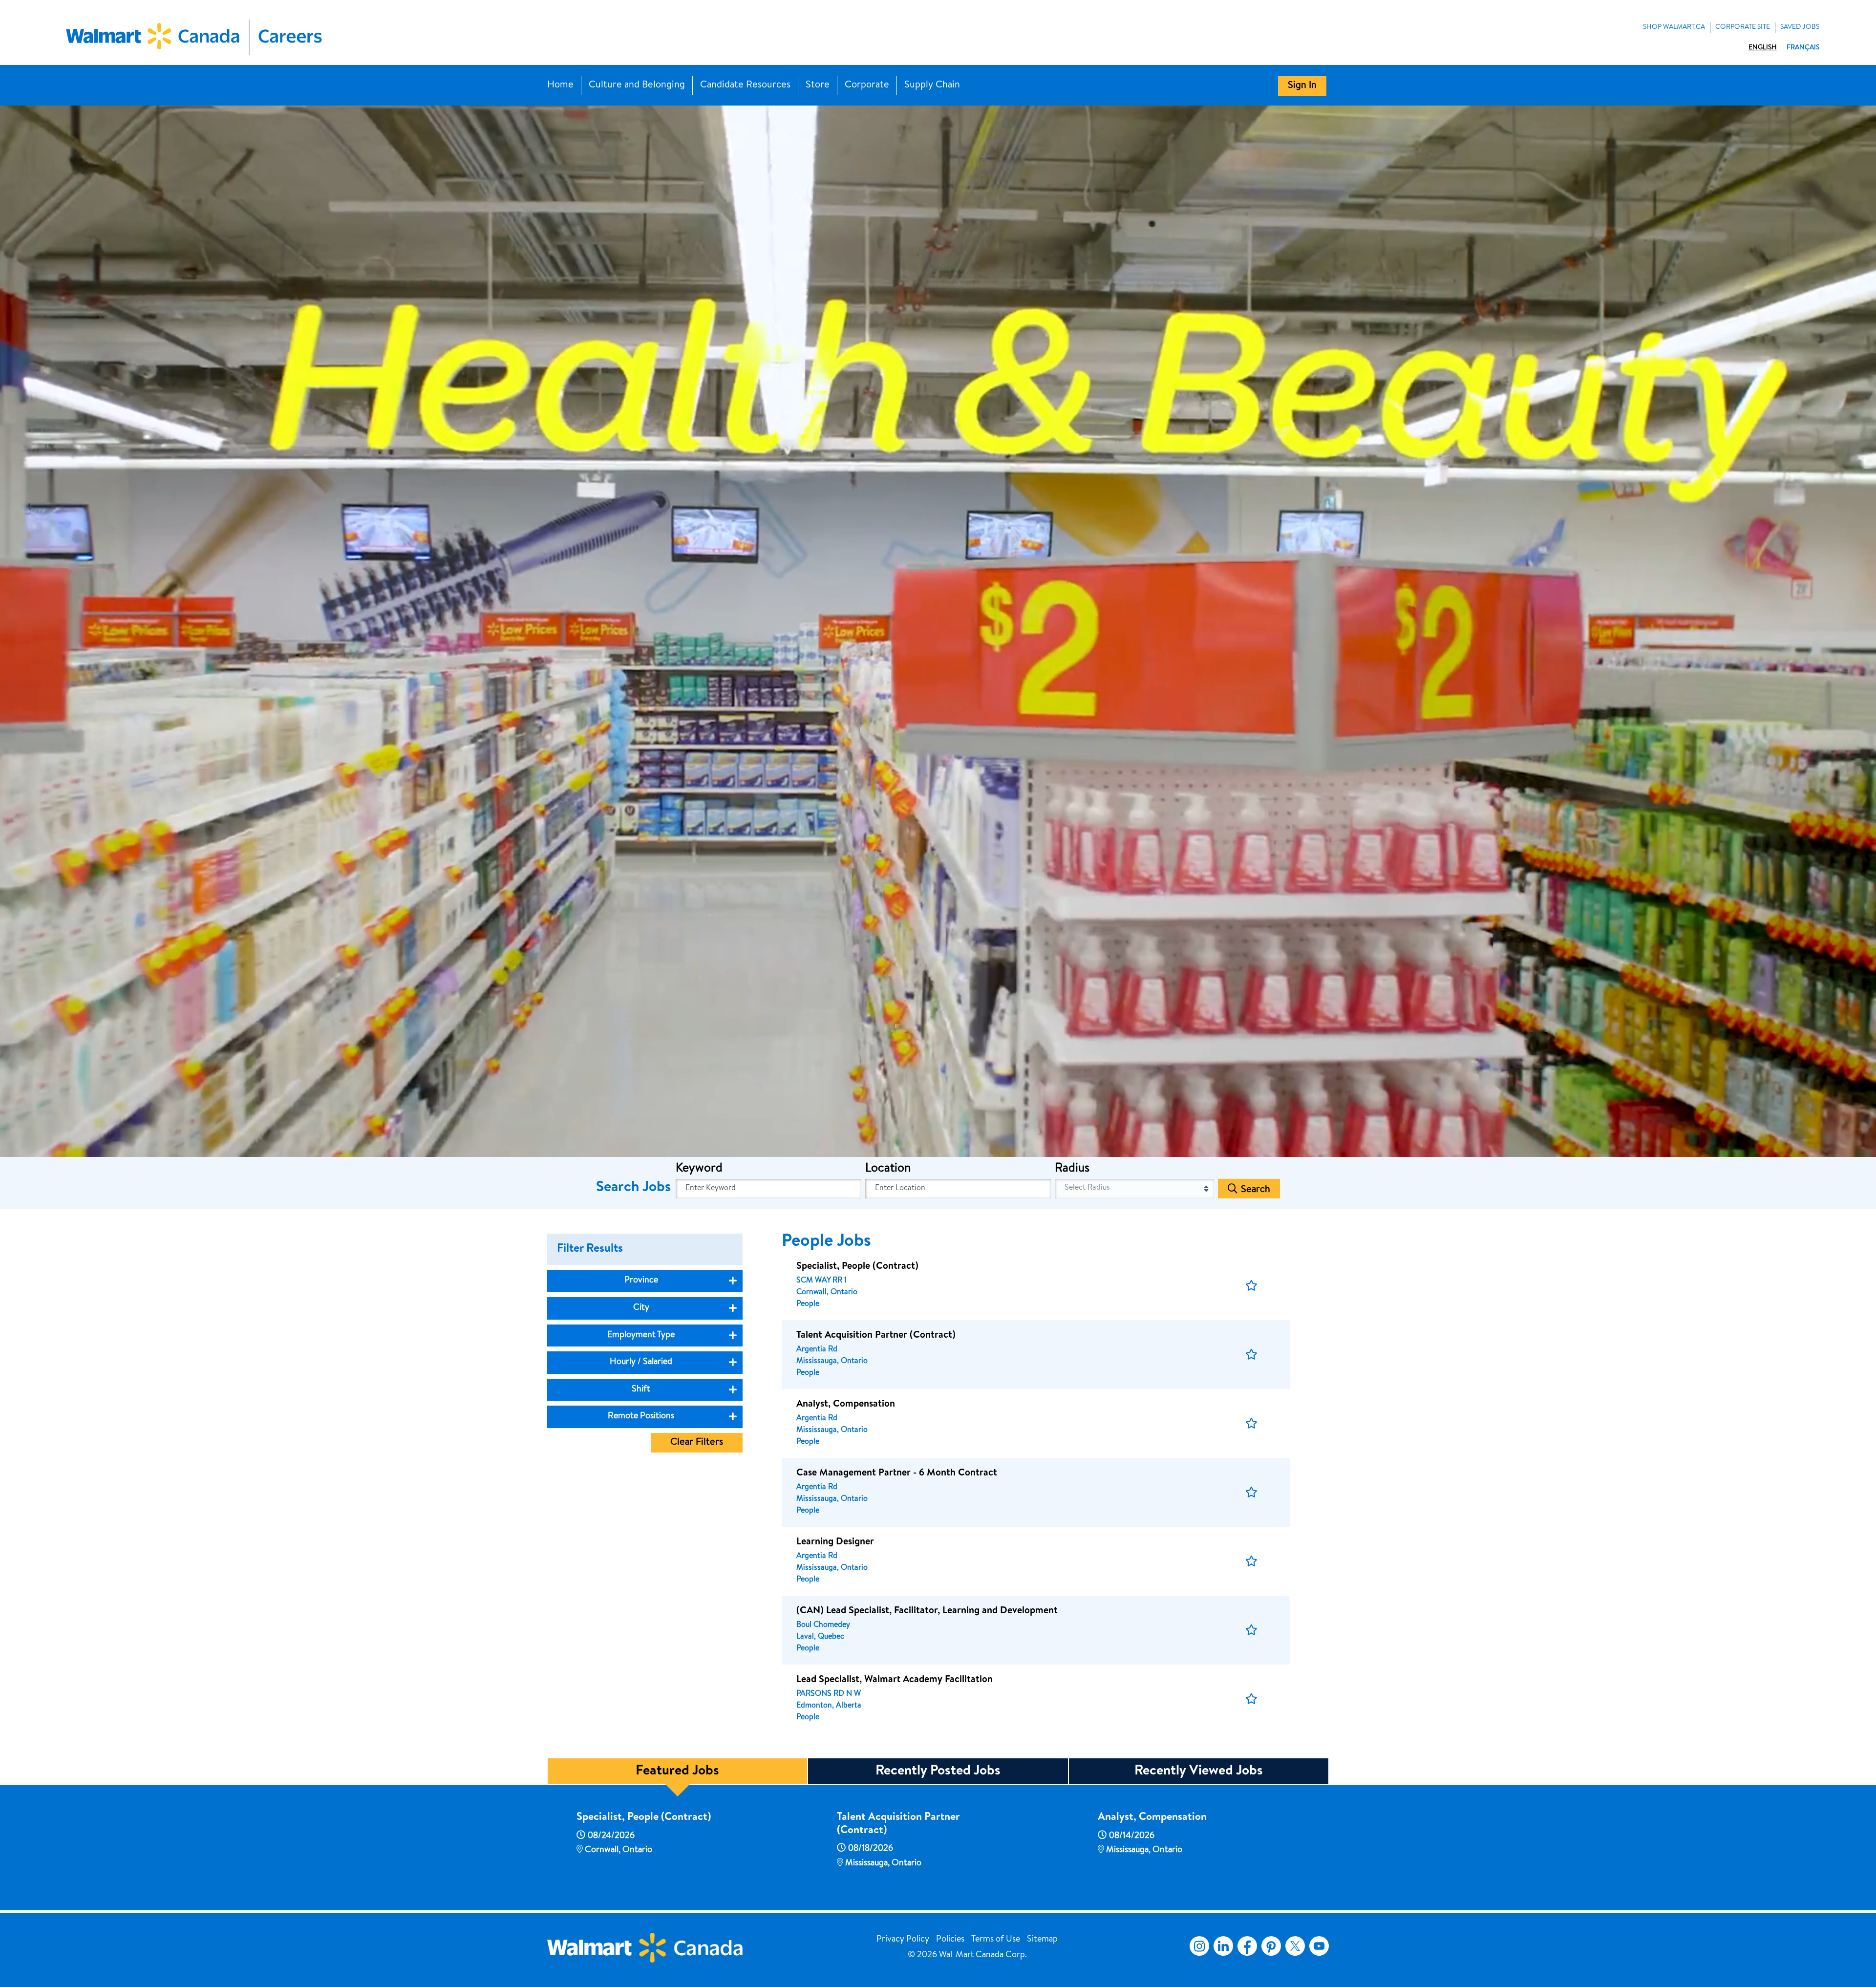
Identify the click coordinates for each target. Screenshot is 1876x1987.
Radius (1072, 1169)
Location (888, 1169)
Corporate (867, 85)
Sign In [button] (1302, 86)
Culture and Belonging (637, 85)
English (1763, 48)
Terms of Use (996, 1940)
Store (818, 85)
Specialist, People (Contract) (644, 1818)
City (641, 1308)
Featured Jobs (677, 1772)
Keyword (699, 1169)
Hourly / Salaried (641, 1362)
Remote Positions (641, 1416)
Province (641, 1281)
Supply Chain (932, 85)
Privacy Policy (903, 1940)
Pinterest (1271, 1946)
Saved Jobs (1800, 27)
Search (1256, 1190)
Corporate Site (1743, 27)
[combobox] (958, 1189)
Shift (641, 1389)
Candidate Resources (745, 85)
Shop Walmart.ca (1674, 27)
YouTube (1319, 1946)
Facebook (1245, 1946)
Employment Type (641, 1335)
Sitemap (1042, 1940)
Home (560, 85)
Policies (950, 1940)
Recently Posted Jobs (938, 1772)
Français (1803, 48)
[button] (1251, 1286)
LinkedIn (1223, 1946)
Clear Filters (697, 1443)
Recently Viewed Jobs (1199, 1772)
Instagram (1199, 1946)
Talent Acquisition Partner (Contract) (898, 1824)
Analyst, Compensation (1152, 1818)
